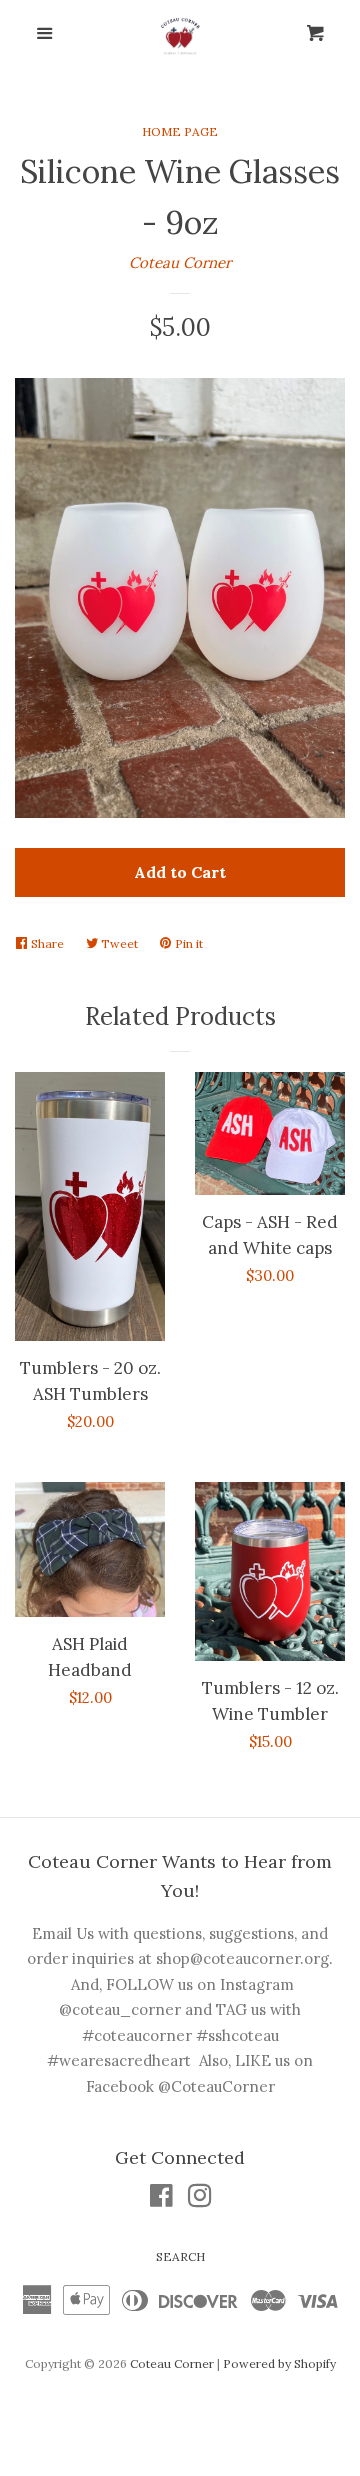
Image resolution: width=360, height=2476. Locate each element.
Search (180, 2256)
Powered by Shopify (279, 2363)
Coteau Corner (180, 262)
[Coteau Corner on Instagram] (200, 2199)
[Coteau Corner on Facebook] (161, 2199)
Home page (180, 131)
